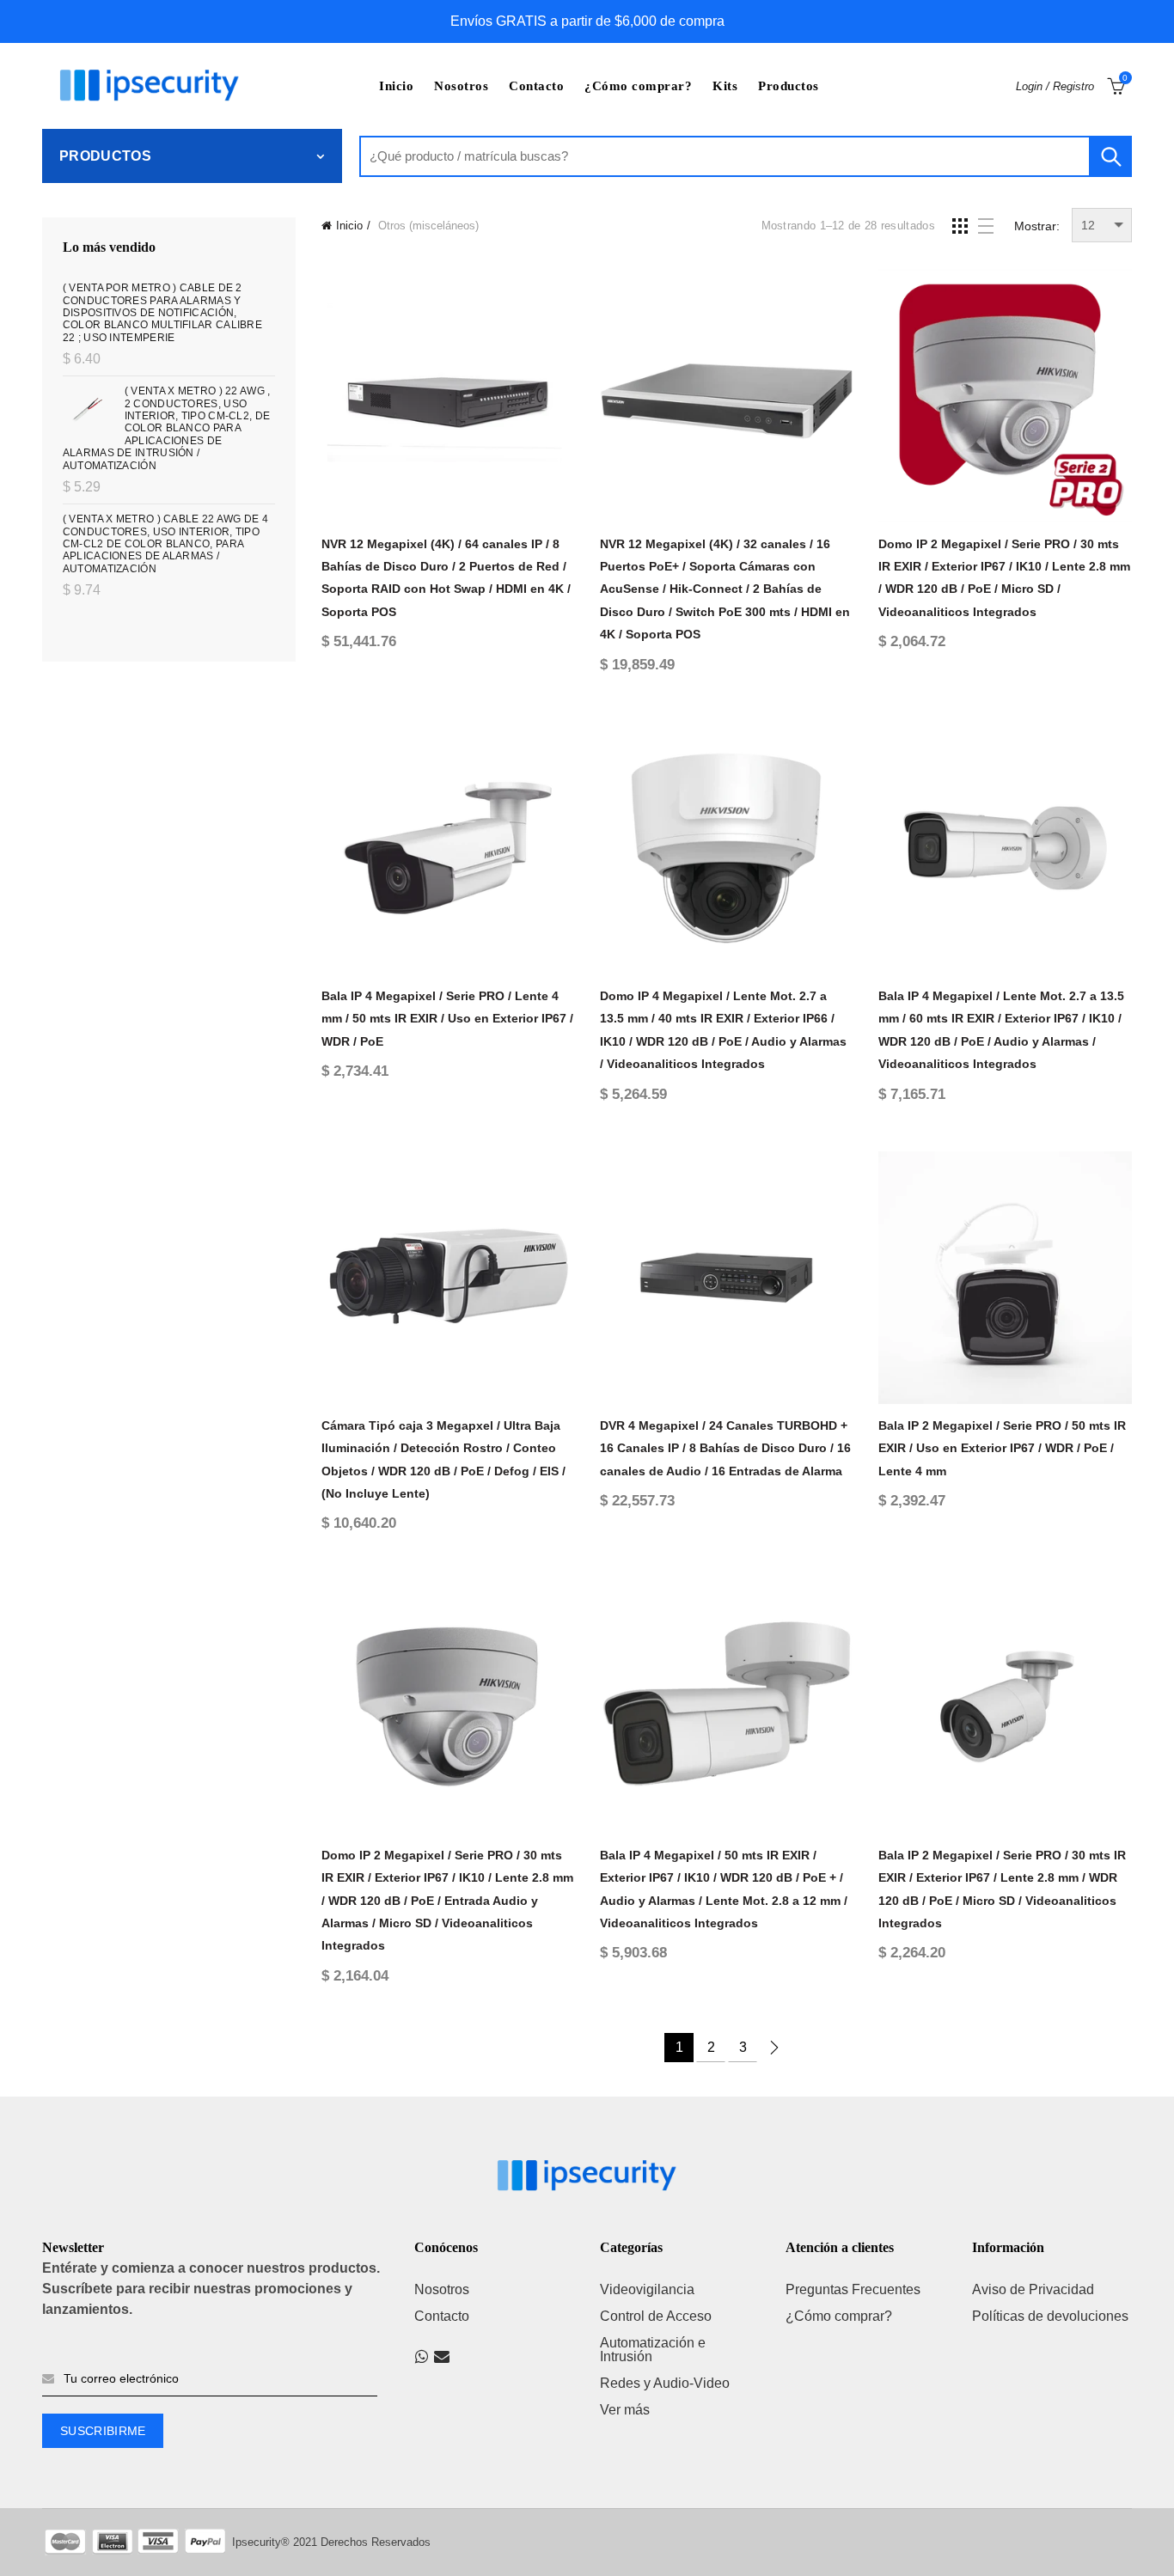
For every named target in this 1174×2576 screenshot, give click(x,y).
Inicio (396, 86)
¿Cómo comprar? (638, 86)
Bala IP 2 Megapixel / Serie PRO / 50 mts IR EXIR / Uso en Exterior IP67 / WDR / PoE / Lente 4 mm (1002, 1448)
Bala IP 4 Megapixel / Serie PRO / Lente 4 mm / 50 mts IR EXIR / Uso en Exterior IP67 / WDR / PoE (447, 1019)
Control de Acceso (656, 2316)
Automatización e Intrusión (653, 2350)
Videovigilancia (647, 2289)
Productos (789, 86)
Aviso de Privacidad (1033, 2289)
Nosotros (461, 86)
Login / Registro (1055, 86)
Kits (725, 86)
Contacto (536, 86)
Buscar (1110, 156)
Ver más (625, 2410)
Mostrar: (1037, 226)
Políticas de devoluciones (1050, 2316)
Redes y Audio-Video (665, 2383)
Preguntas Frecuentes (853, 2289)
